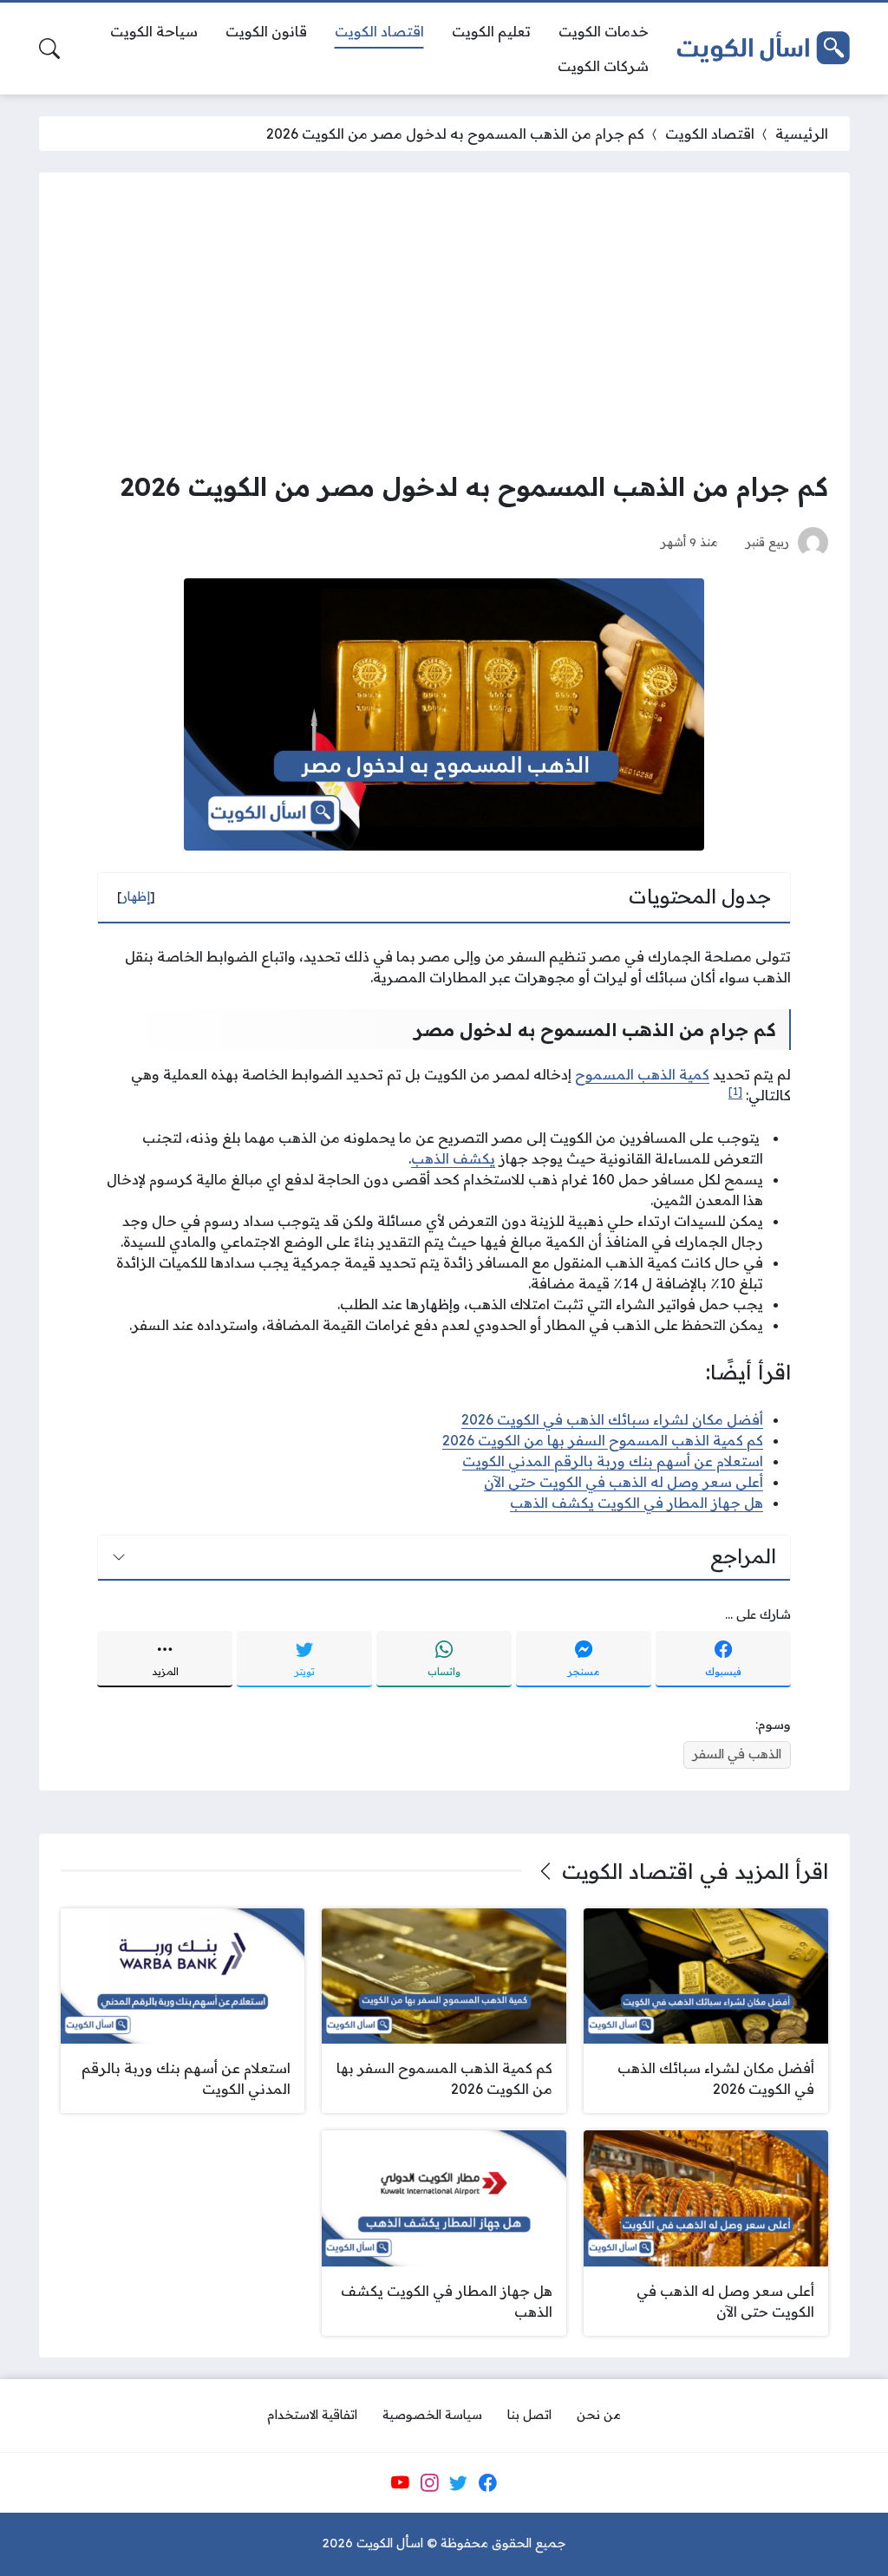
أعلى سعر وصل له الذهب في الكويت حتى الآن (624, 1482)
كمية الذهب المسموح (642, 1074)
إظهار (136, 897)
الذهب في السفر (737, 1754)
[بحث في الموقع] (49, 49)
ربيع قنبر (767, 541)
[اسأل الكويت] (763, 48)
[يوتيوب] (400, 2482)
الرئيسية (802, 134)
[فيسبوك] (487, 2482)
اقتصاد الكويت (710, 134)
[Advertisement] (444, 324)
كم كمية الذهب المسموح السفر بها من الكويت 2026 (603, 1440)
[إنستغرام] (429, 2482)
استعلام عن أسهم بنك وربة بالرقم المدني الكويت (613, 1461)
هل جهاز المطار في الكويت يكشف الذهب (637, 1503)
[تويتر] (459, 2482)
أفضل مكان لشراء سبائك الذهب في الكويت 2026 (612, 1419)
